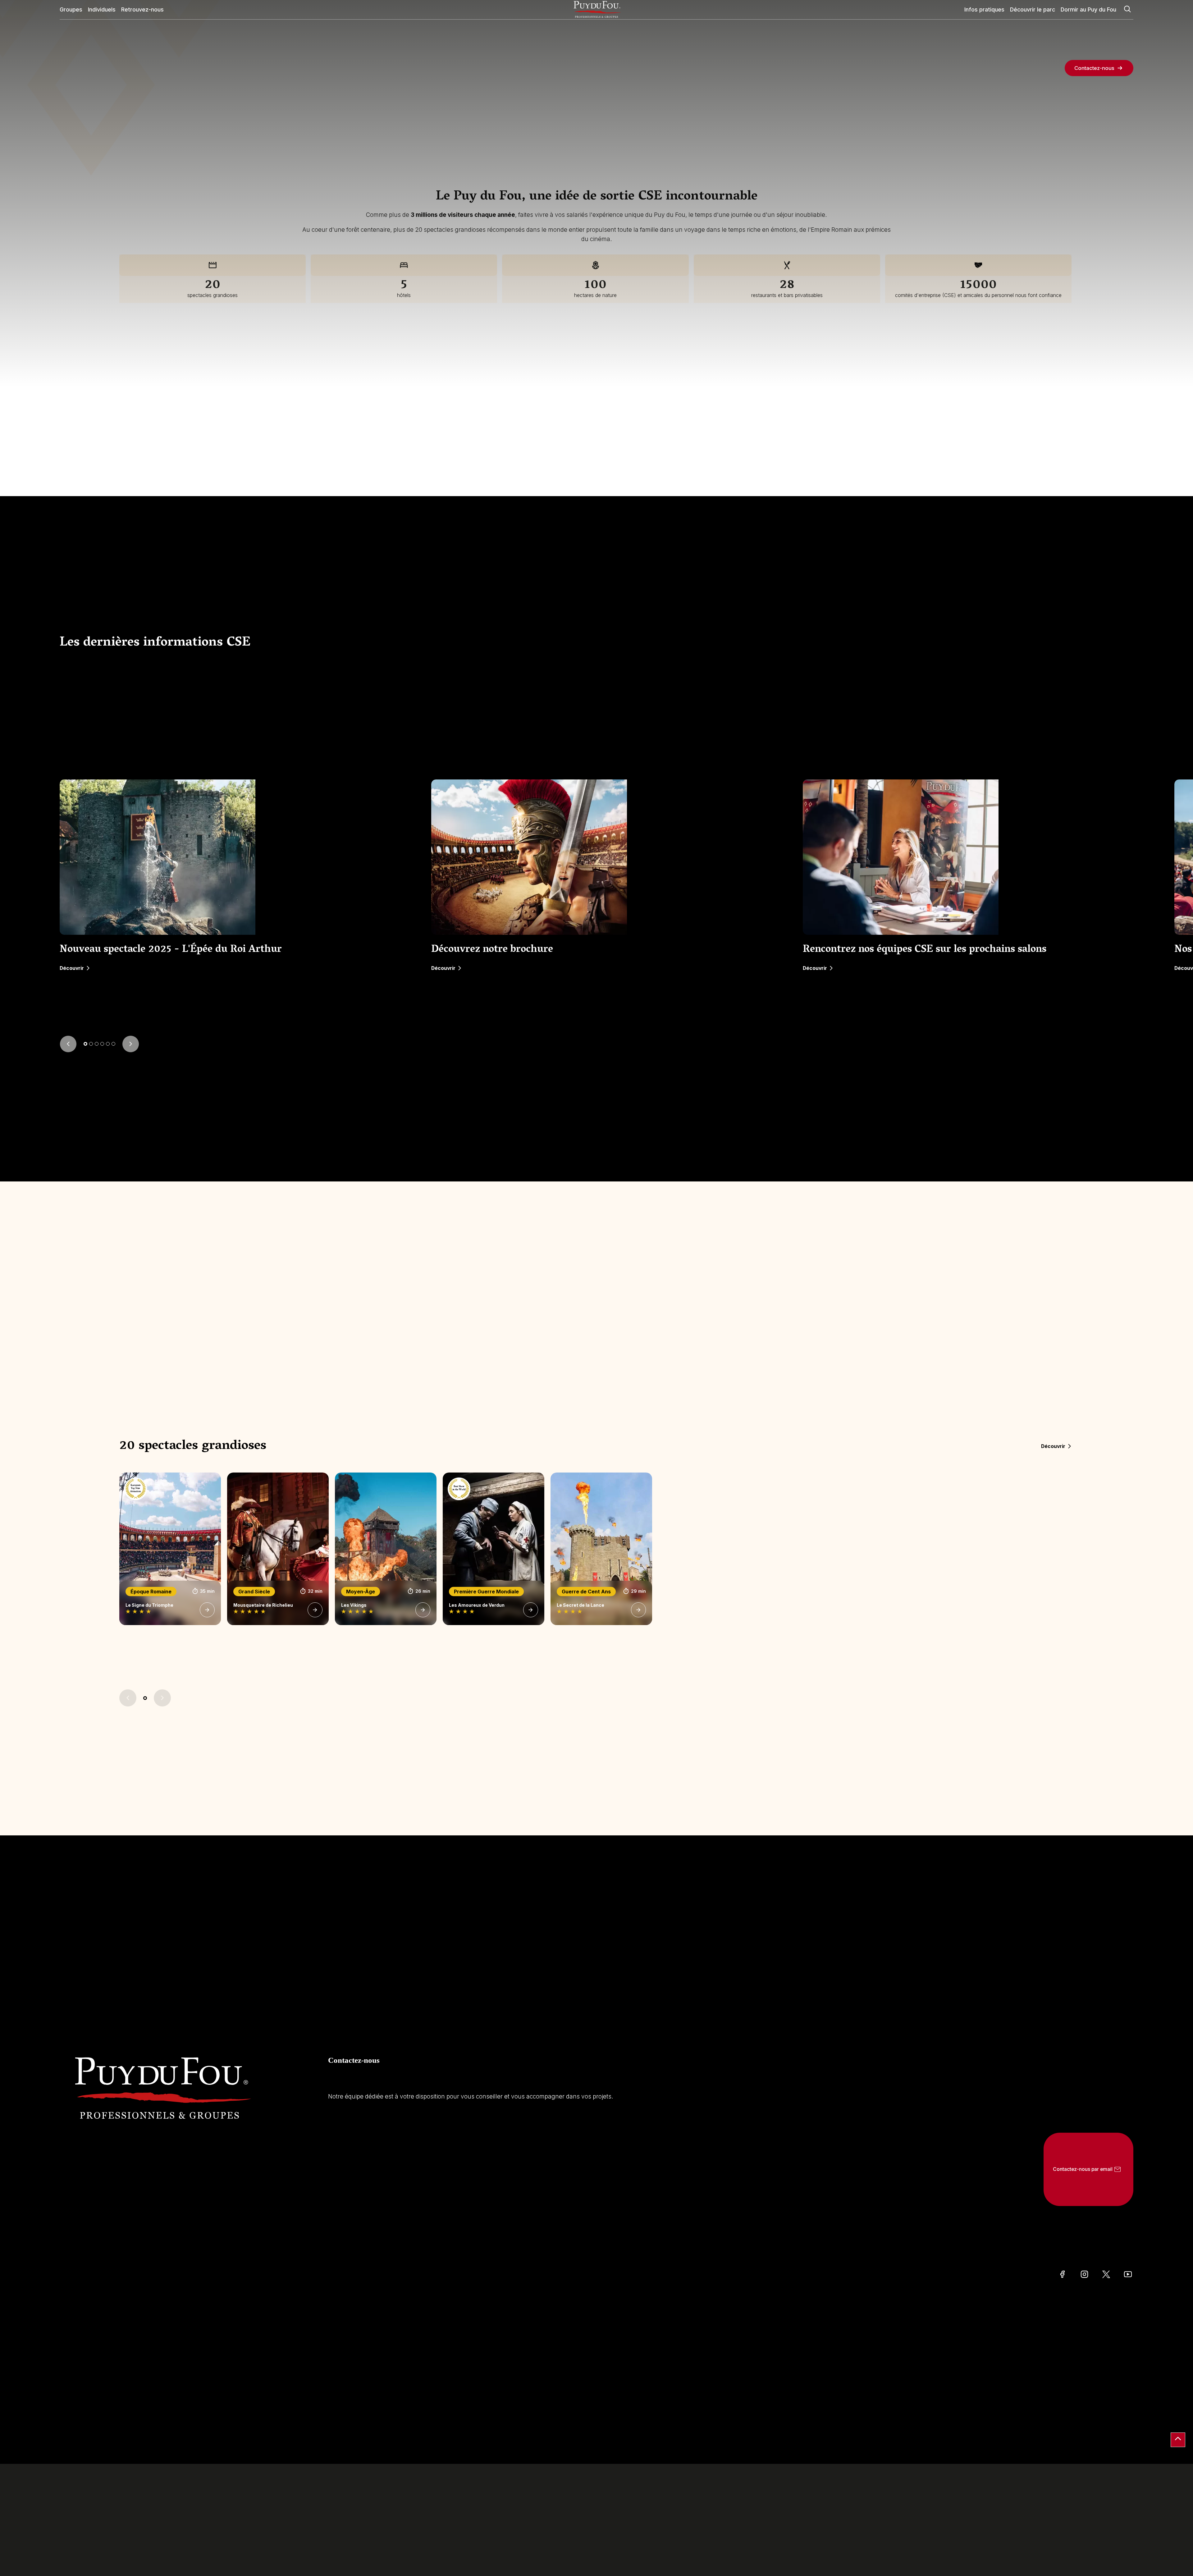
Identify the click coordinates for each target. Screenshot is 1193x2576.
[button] (85, 1044)
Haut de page (1178, 2440)
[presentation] (68, 1044)
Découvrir (72, 968)
